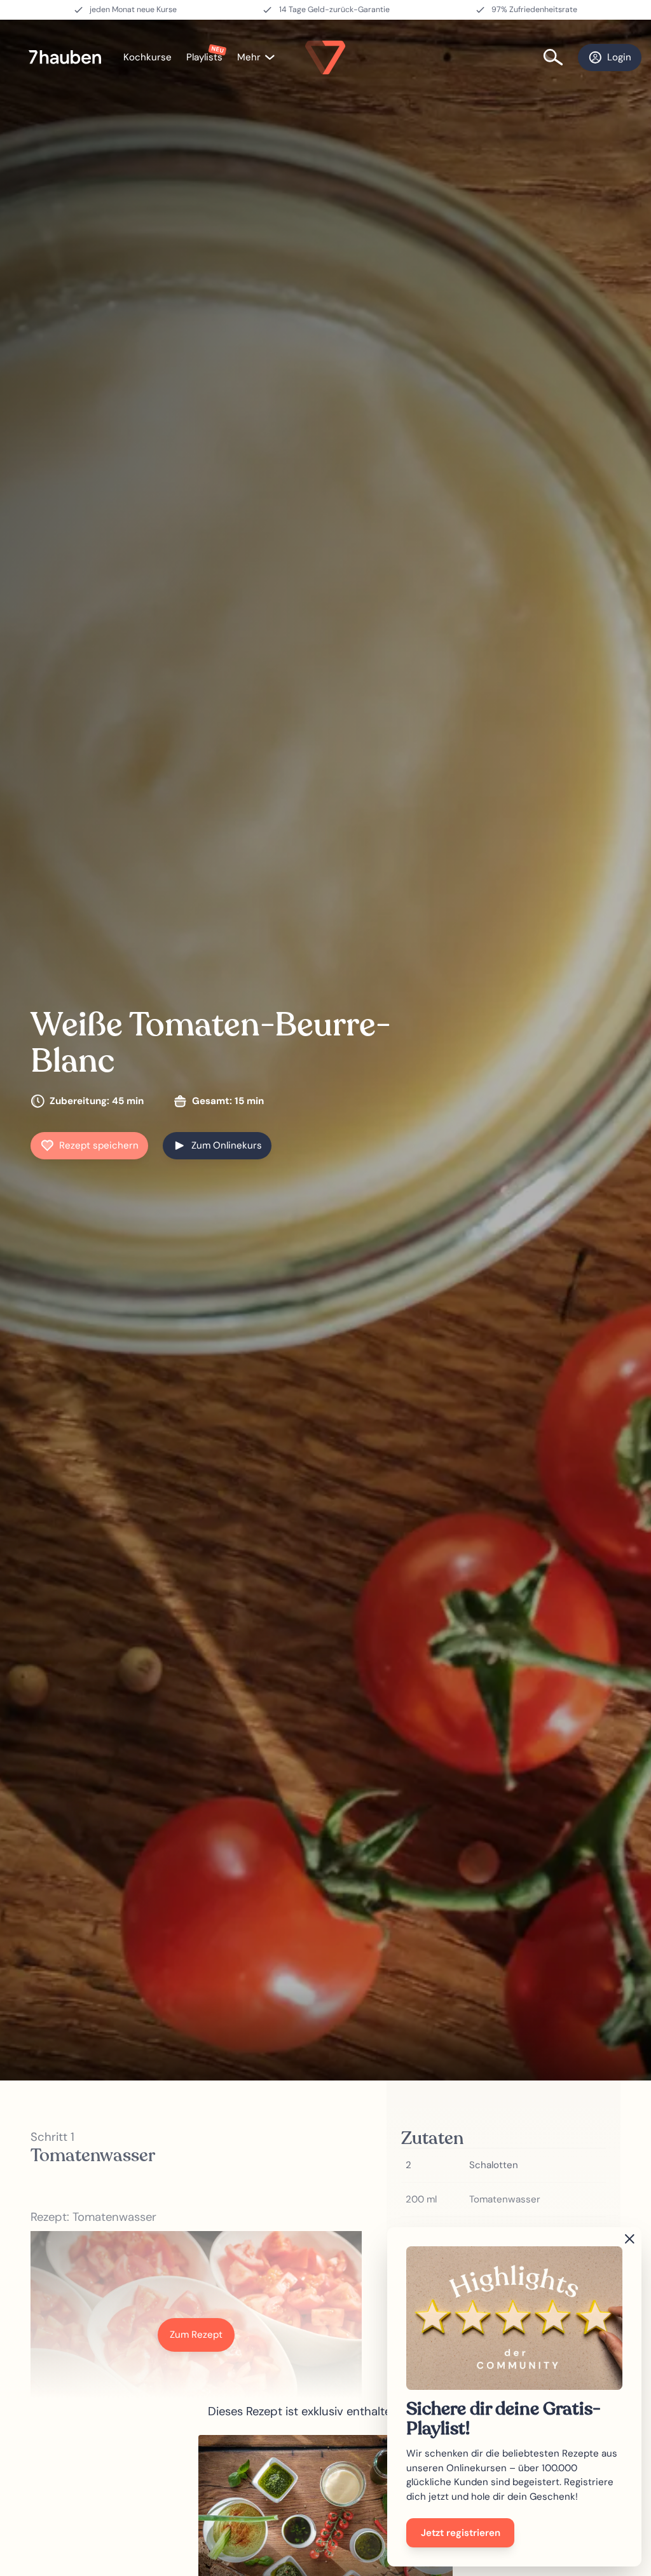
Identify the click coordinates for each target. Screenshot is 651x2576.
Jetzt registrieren (461, 2533)
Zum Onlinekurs (227, 1145)
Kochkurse (147, 57)
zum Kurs (326, 2530)
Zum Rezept (196, 2335)
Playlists (204, 57)
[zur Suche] (560, 57)
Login (619, 57)
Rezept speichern (99, 1145)
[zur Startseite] (71, 57)
